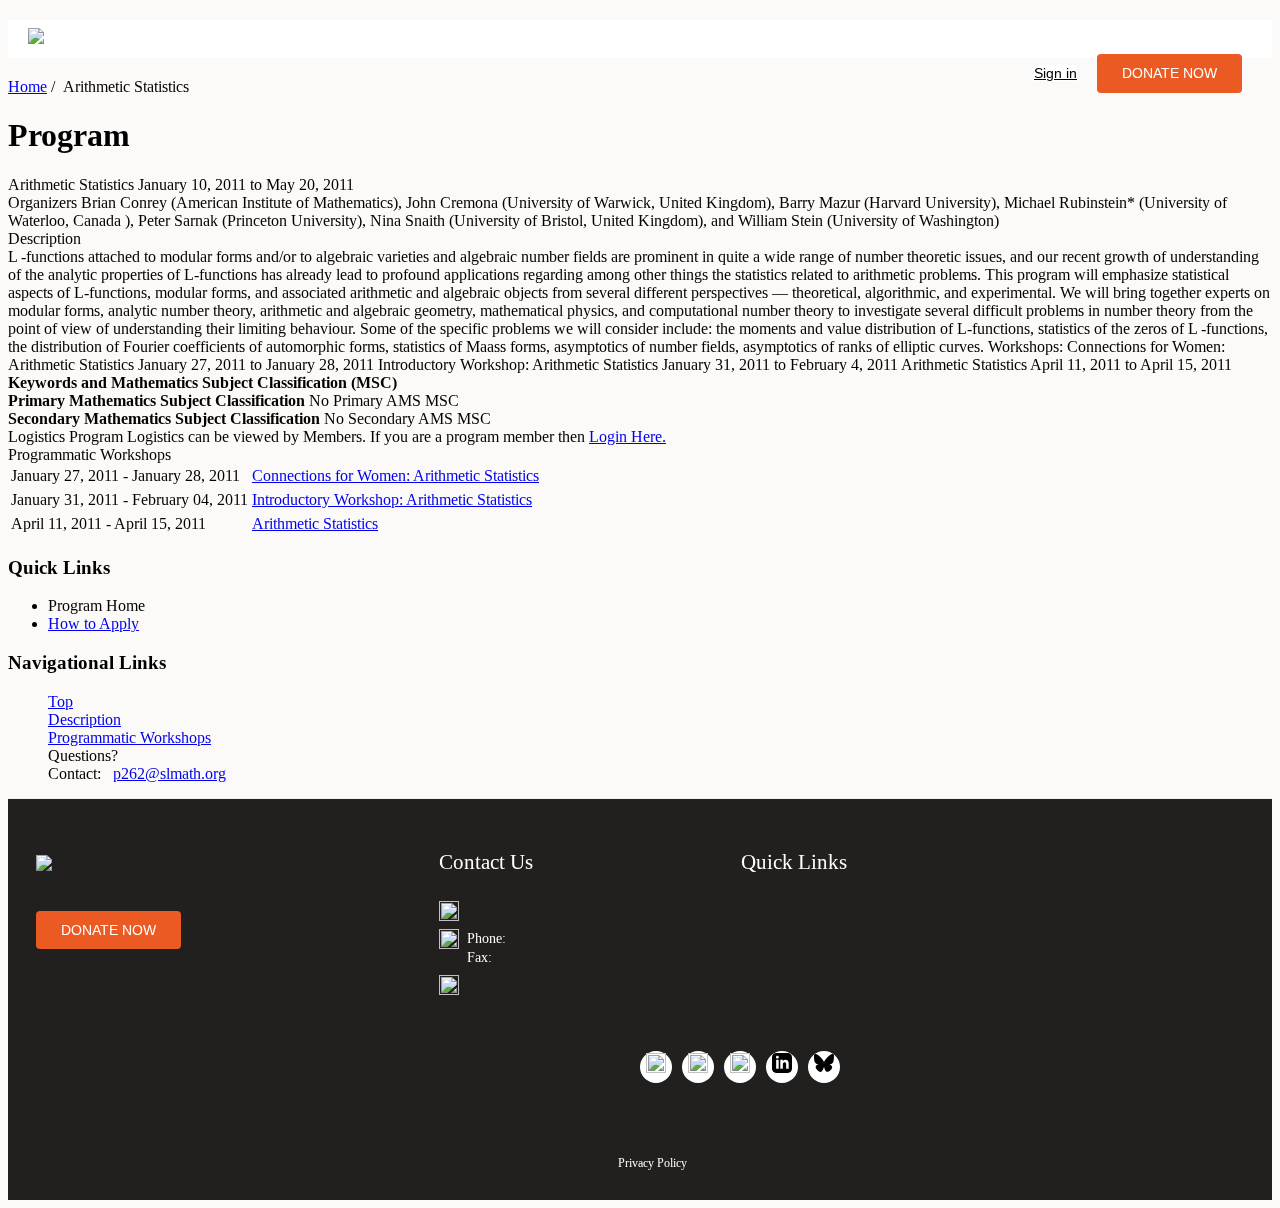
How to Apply (93, 623)
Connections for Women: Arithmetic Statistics (395, 475)
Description (84, 719)
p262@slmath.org (169, 773)
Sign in (1055, 73)
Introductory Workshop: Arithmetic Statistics (392, 499)
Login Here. (627, 436)
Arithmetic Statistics (315, 523)
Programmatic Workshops (129, 737)
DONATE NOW (1169, 73)
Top (60, 701)
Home (27, 86)
